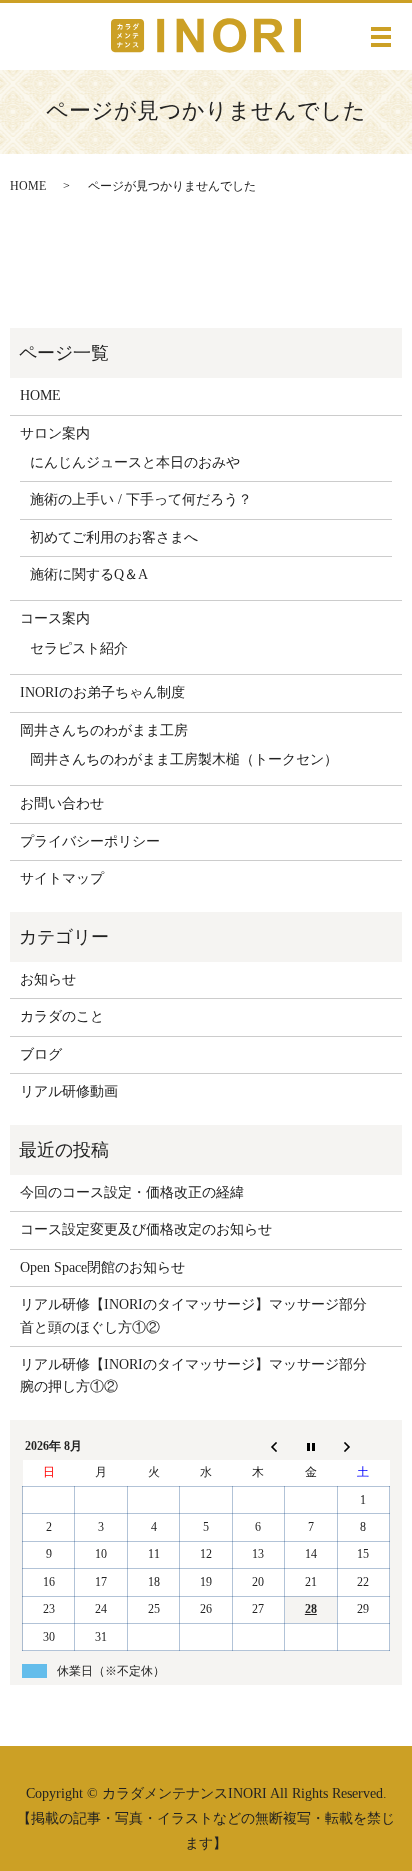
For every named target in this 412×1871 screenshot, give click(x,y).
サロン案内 (55, 433)
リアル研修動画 (69, 1091)
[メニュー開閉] (381, 37)
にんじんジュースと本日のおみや (135, 462)
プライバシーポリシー (90, 841)
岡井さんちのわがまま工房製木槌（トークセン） (184, 759)
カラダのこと (62, 1016)
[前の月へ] (258, 1446)
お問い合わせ (62, 803)
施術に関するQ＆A (89, 574)
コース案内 (55, 618)
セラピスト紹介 (79, 648)
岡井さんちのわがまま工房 (104, 730)
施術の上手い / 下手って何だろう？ (141, 499)
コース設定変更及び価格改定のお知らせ (146, 1229)
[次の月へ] (363, 1446)
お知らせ (48, 979)
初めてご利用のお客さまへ (114, 537)
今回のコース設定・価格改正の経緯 (132, 1192)
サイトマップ (62, 878)
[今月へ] (311, 1446)
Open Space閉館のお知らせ (102, 1267)
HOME (28, 186)
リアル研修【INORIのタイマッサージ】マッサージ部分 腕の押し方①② (200, 1375)
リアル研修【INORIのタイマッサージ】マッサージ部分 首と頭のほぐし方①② (200, 1315)
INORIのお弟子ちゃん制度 (102, 692)
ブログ (41, 1054)
